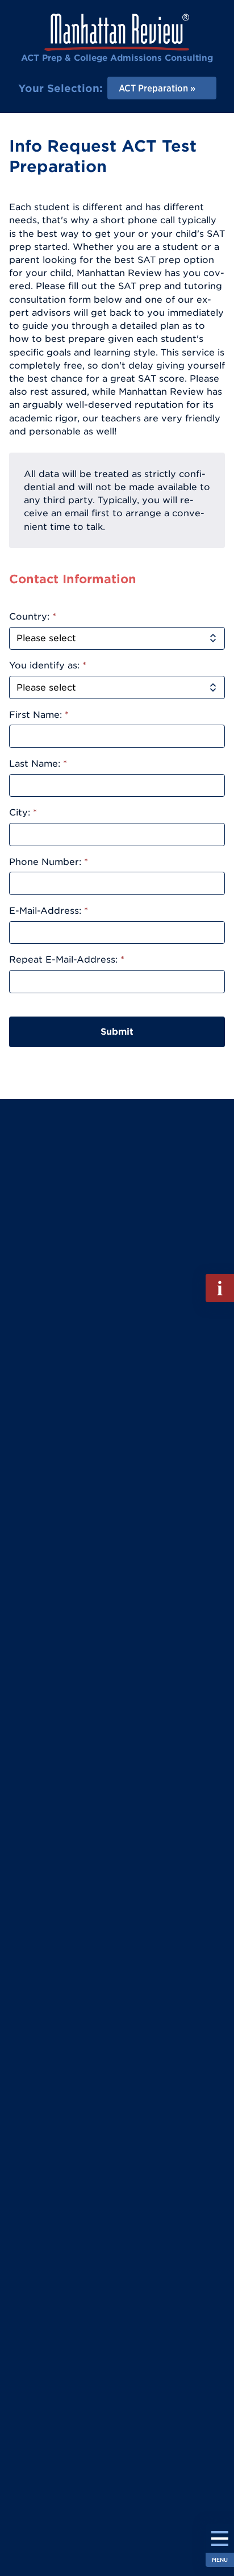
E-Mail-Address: (49, 910)
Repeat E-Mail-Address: (67, 959)
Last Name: (38, 763)
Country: (33, 616)
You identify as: (48, 665)
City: (23, 812)
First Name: (39, 714)
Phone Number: (49, 862)
